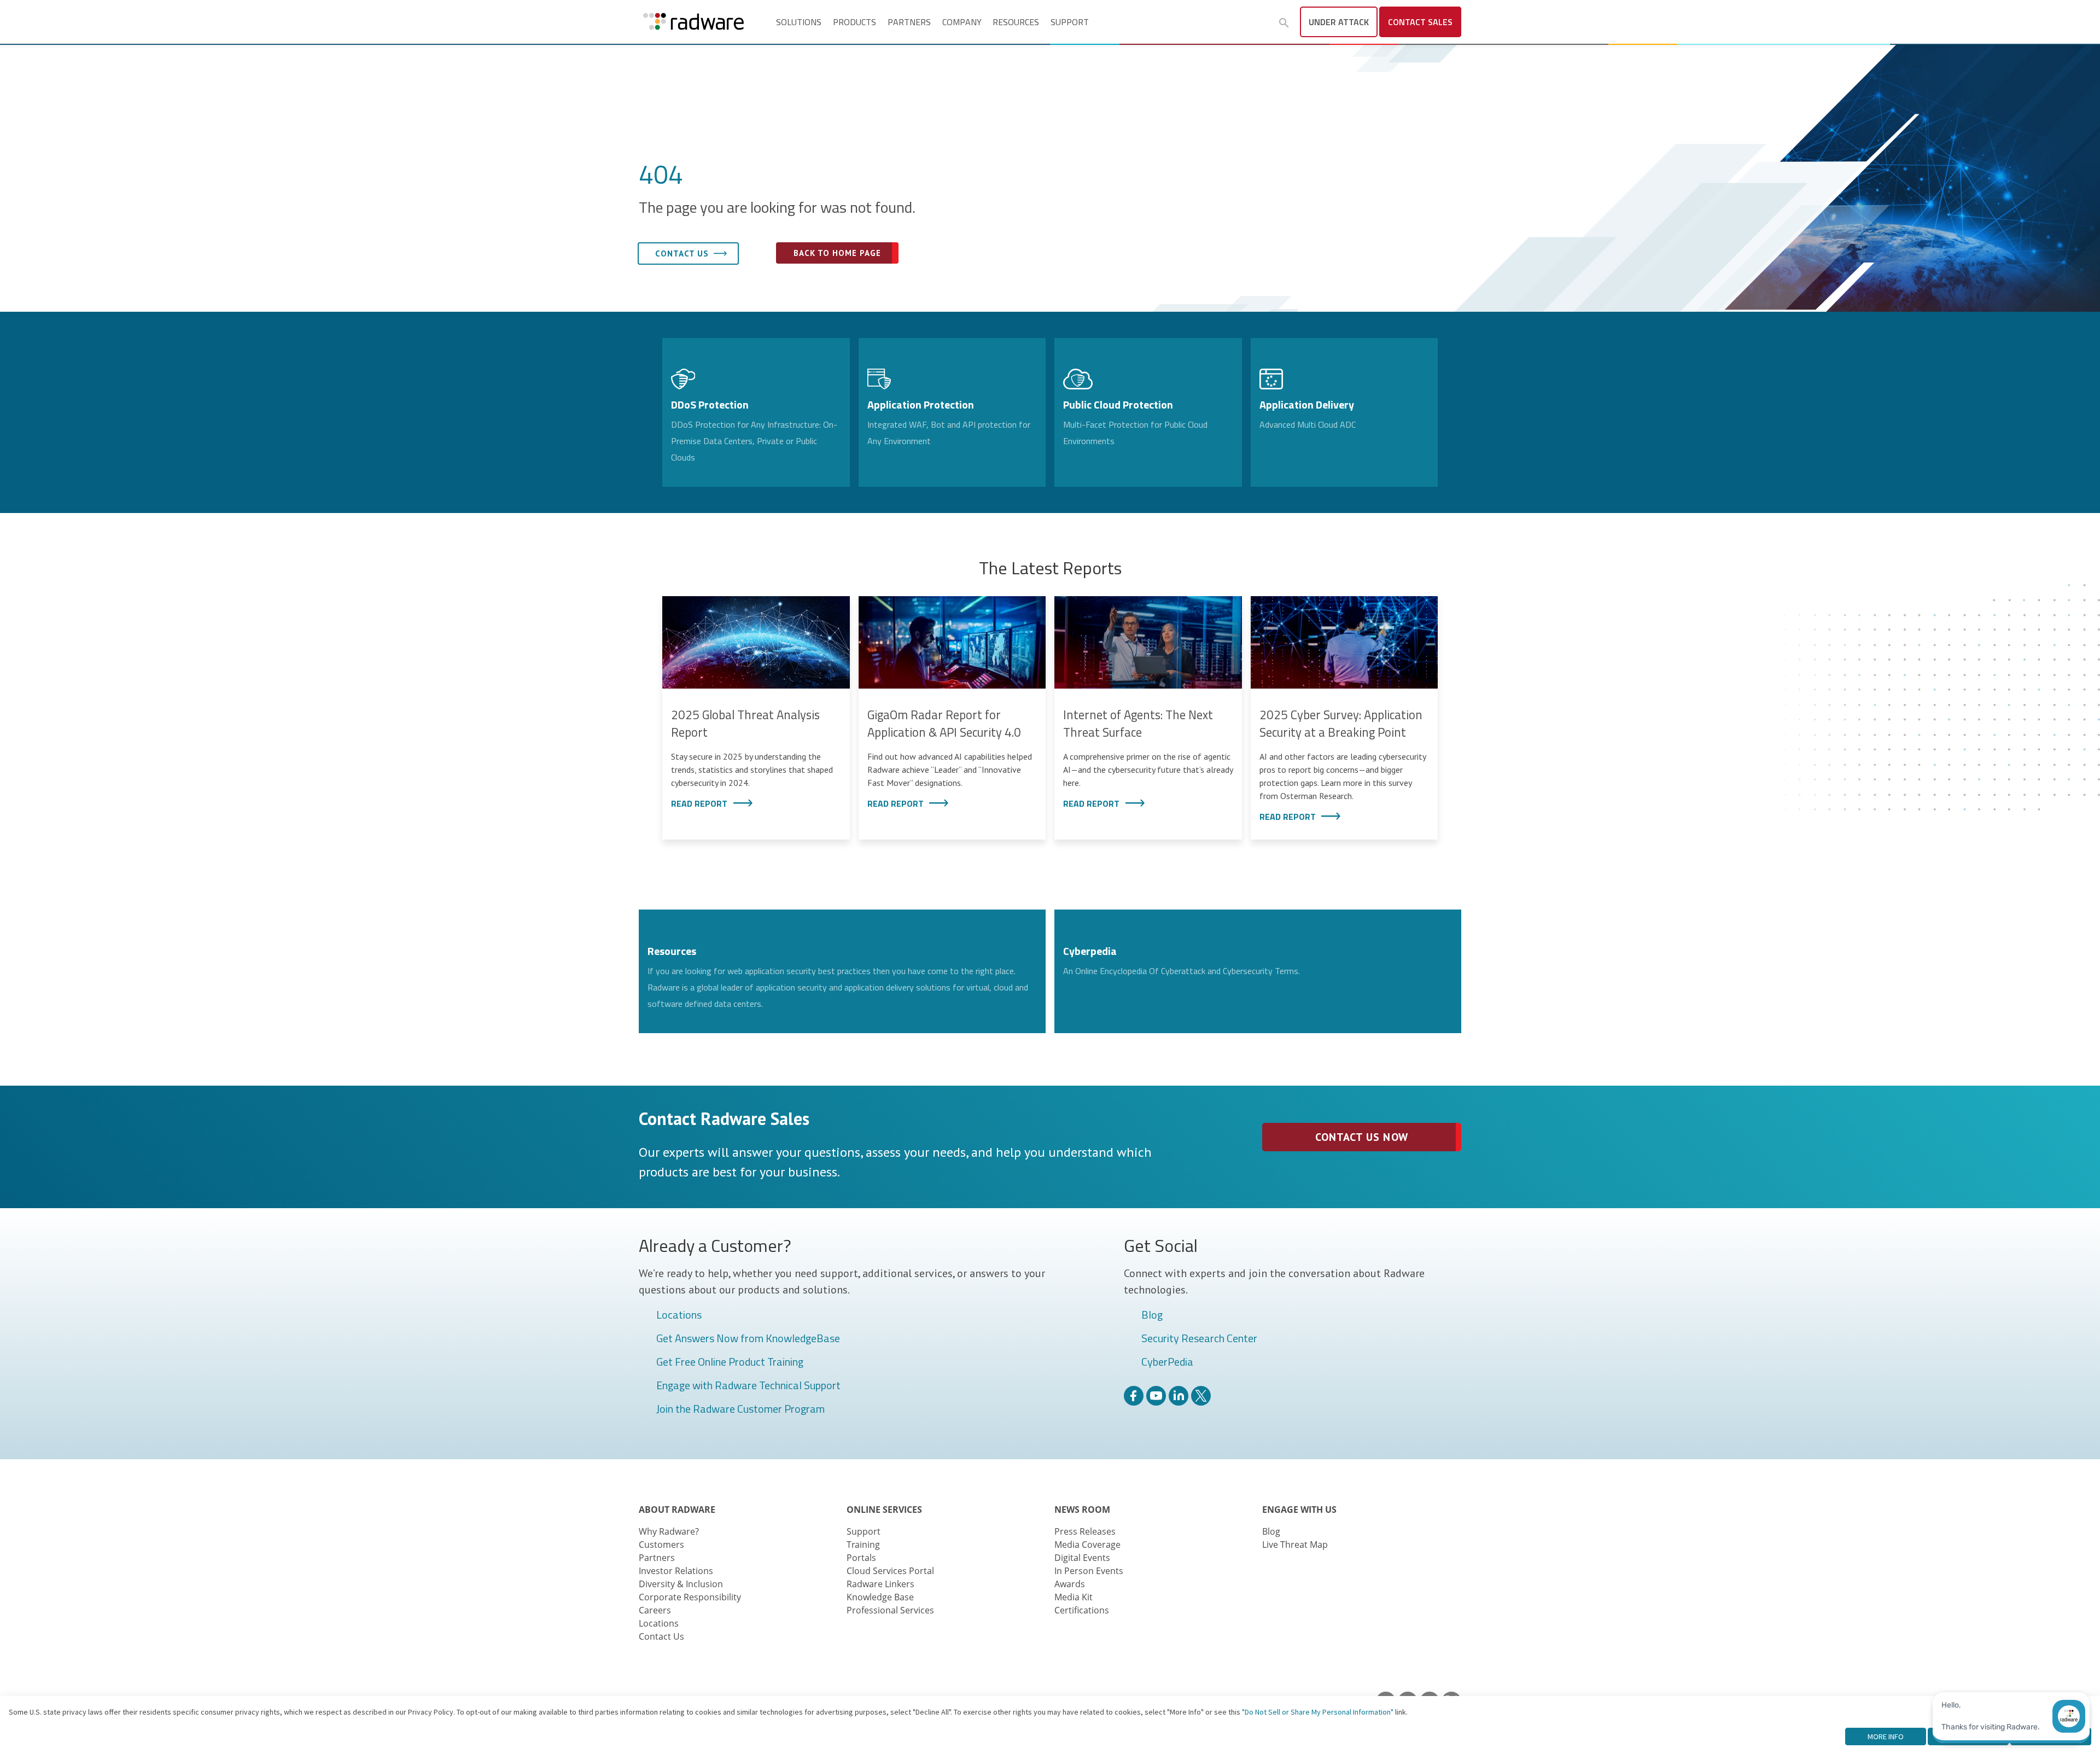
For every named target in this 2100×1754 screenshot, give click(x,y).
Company (962, 22)
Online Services (884, 1510)
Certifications (1082, 1610)
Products (854, 22)
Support (1070, 22)
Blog (1152, 1315)
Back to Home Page (837, 253)
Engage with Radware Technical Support (748, 1386)
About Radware (677, 1510)
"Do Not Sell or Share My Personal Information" (1318, 1712)
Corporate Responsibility (690, 1597)
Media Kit (1074, 1597)
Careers (655, 1610)
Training (863, 1545)
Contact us (682, 254)
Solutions (799, 22)
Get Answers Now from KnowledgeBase (748, 1339)
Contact (1420, 22)
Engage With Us (1299, 1510)
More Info (1886, 1736)
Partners (909, 22)
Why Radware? (669, 1531)
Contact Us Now (1361, 1137)
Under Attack (1339, 22)
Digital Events (1082, 1558)
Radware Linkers (880, 1584)
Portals (861, 1558)
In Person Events (1089, 1571)
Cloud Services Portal (890, 1571)
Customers (661, 1545)
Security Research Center (1199, 1339)
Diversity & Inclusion (681, 1584)
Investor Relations (676, 1571)
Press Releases (1085, 1531)
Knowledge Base (880, 1597)
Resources (1016, 22)
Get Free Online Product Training (730, 1362)
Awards (1070, 1584)
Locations (679, 1315)
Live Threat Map (1295, 1545)
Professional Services (890, 1610)
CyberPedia (1167, 1362)
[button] (1284, 23)
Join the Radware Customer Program (740, 1409)
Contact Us (661, 1636)
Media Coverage (1087, 1545)
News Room (1082, 1510)
